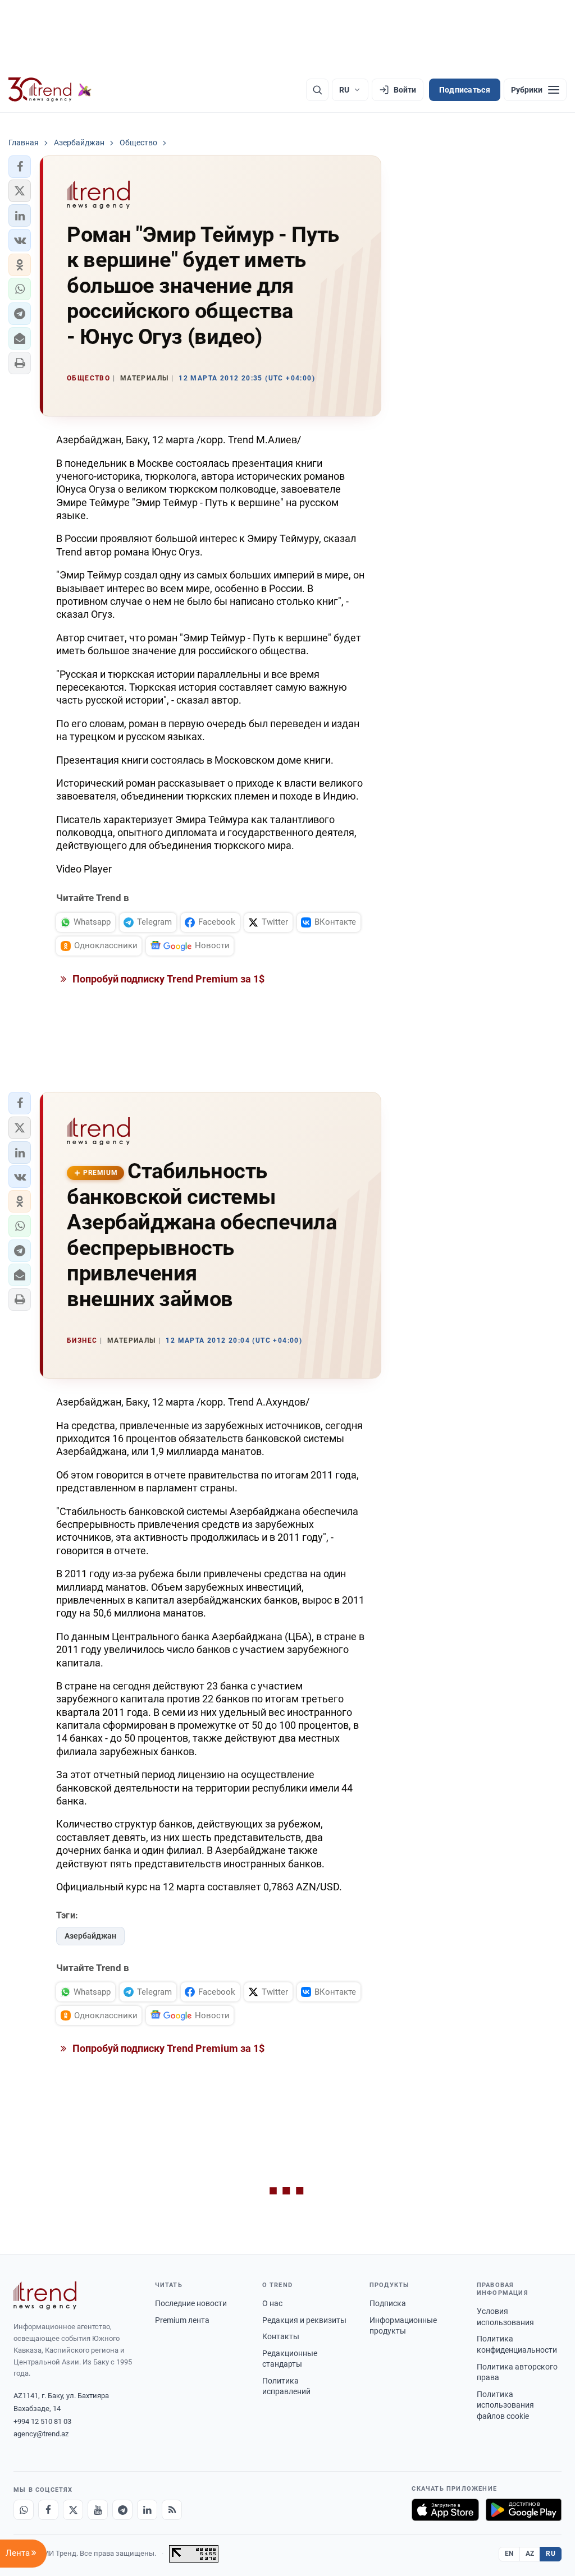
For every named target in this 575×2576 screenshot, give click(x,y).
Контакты (281, 2336)
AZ (530, 2554)
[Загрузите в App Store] (445, 2510)
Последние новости (191, 2303)
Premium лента (182, 2320)
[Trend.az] (50, 90)
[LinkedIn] (147, 2510)
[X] (73, 2510)
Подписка (388, 2303)
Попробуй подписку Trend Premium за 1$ (167, 979)
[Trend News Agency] (45, 2295)
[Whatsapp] (24, 2510)
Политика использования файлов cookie (505, 2405)
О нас (272, 2303)
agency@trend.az (41, 2434)
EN (509, 2554)
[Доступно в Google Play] (524, 2510)
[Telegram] (122, 2510)
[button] (20, 167)
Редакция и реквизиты (304, 2320)
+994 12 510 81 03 (42, 2421)
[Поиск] (317, 90)
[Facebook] (48, 2510)
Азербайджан (90, 1936)
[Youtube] (98, 2510)
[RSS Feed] (172, 2510)
